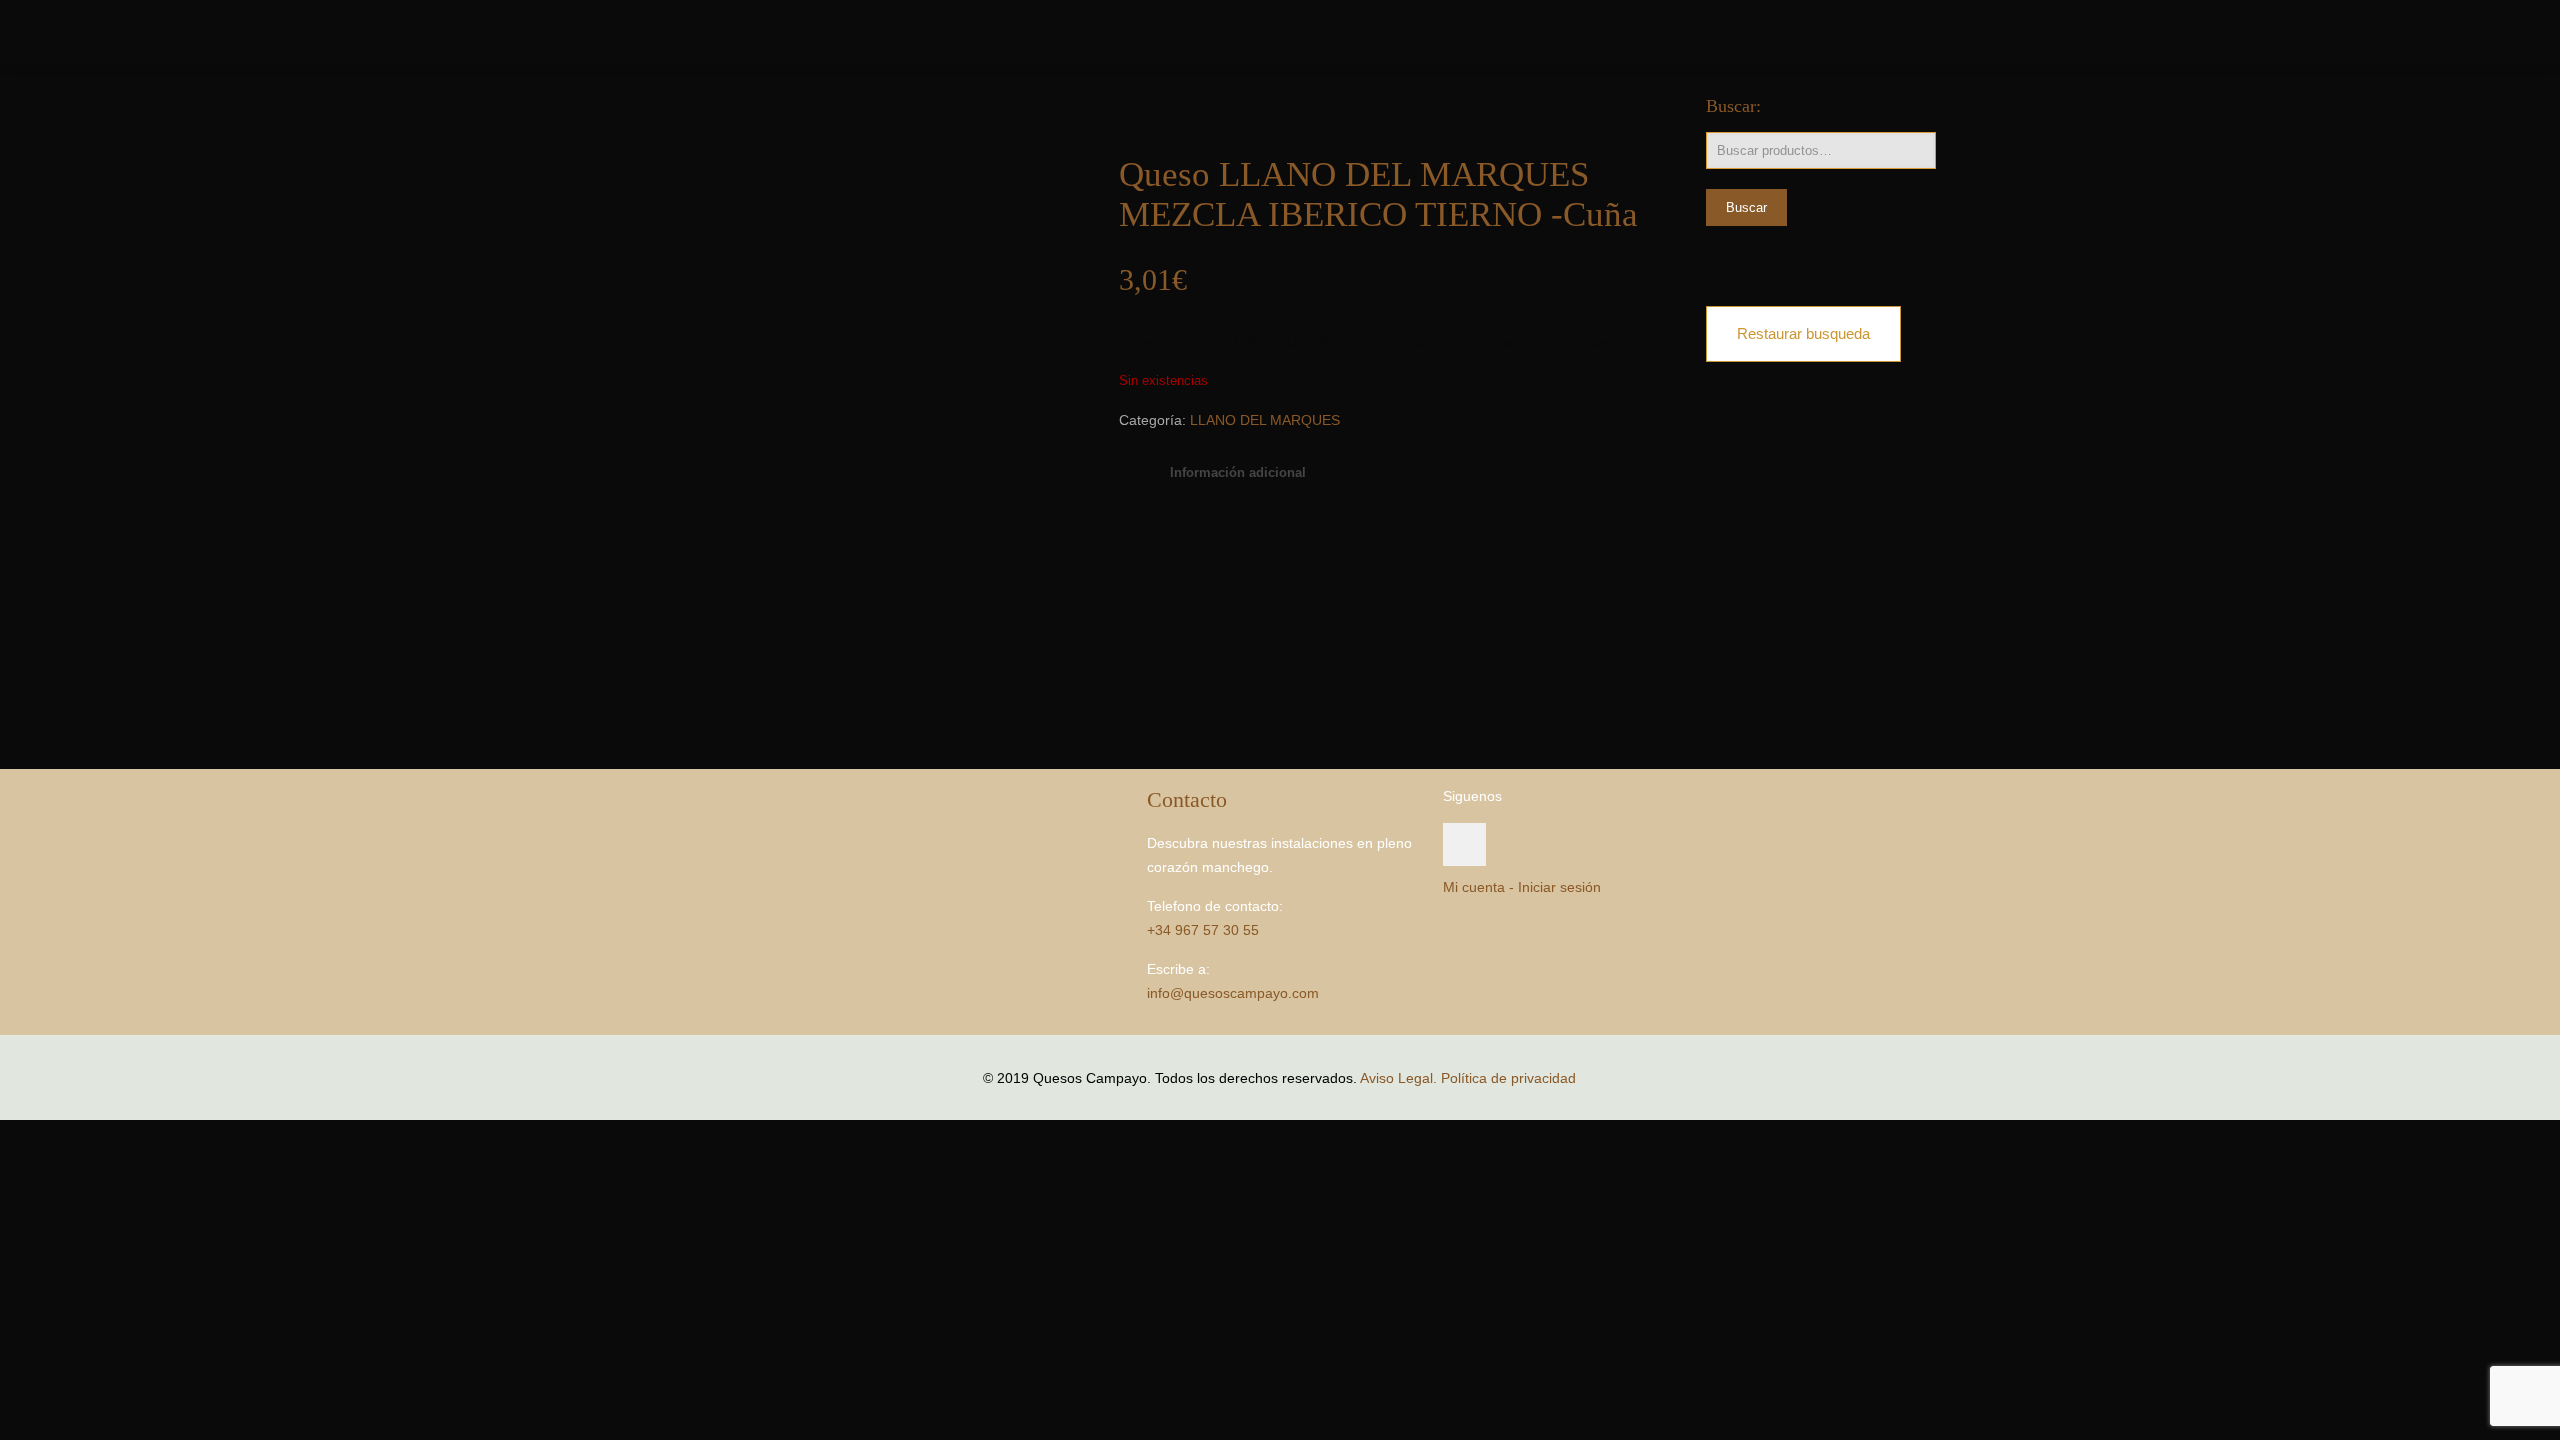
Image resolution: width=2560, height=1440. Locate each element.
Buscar (1746, 207)
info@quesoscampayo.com (1233, 993)
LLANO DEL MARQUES (1265, 420)
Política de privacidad (1508, 1078)
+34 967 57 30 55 (1203, 930)
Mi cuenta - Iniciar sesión (1522, 887)
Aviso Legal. (1398, 1078)
